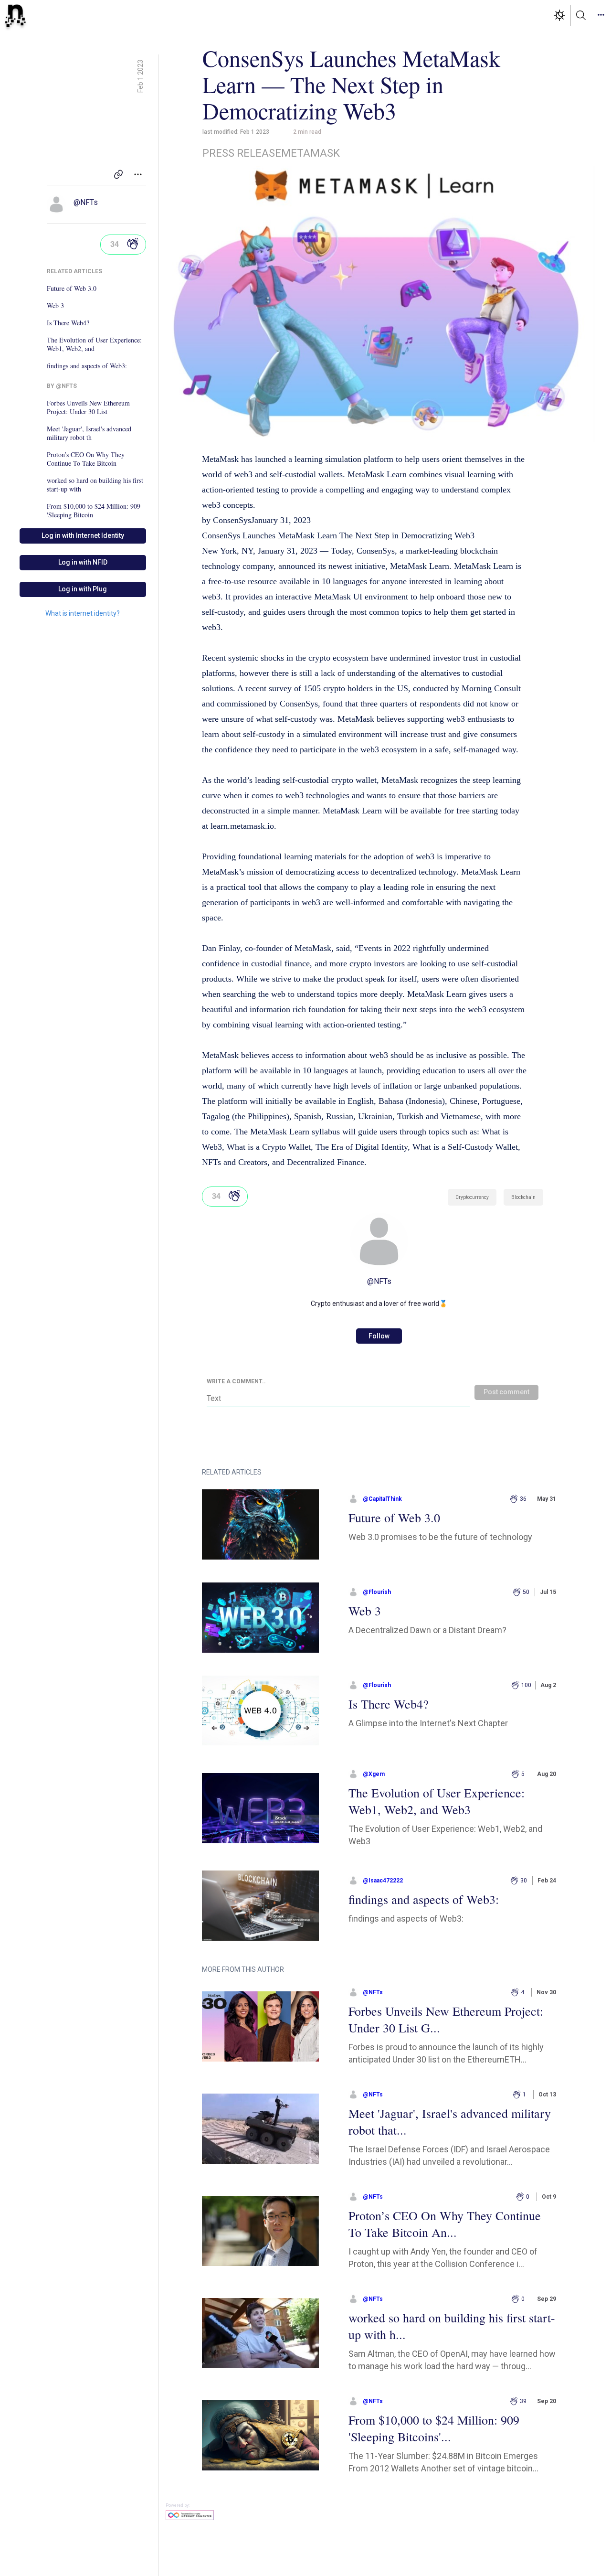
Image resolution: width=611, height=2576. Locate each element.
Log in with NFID (83, 562)
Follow (379, 1336)
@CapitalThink (382, 1499)
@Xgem (374, 1774)
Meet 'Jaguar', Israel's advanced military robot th (89, 433)
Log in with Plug (83, 589)
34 (115, 244)
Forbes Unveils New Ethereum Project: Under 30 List (88, 407)
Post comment (506, 1392)
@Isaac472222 (383, 1881)
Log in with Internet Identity (83, 535)
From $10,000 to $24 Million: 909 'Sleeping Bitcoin (94, 511)
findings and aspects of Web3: (87, 366)
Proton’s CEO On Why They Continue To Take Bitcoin (86, 459)
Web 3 (55, 306)
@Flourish (377, 1592)
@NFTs (86, 202)
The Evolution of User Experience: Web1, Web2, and (94, 344)
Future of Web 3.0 (72, 289)
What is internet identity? (83, 613)
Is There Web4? (68, 323)
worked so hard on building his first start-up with (95, 485)
